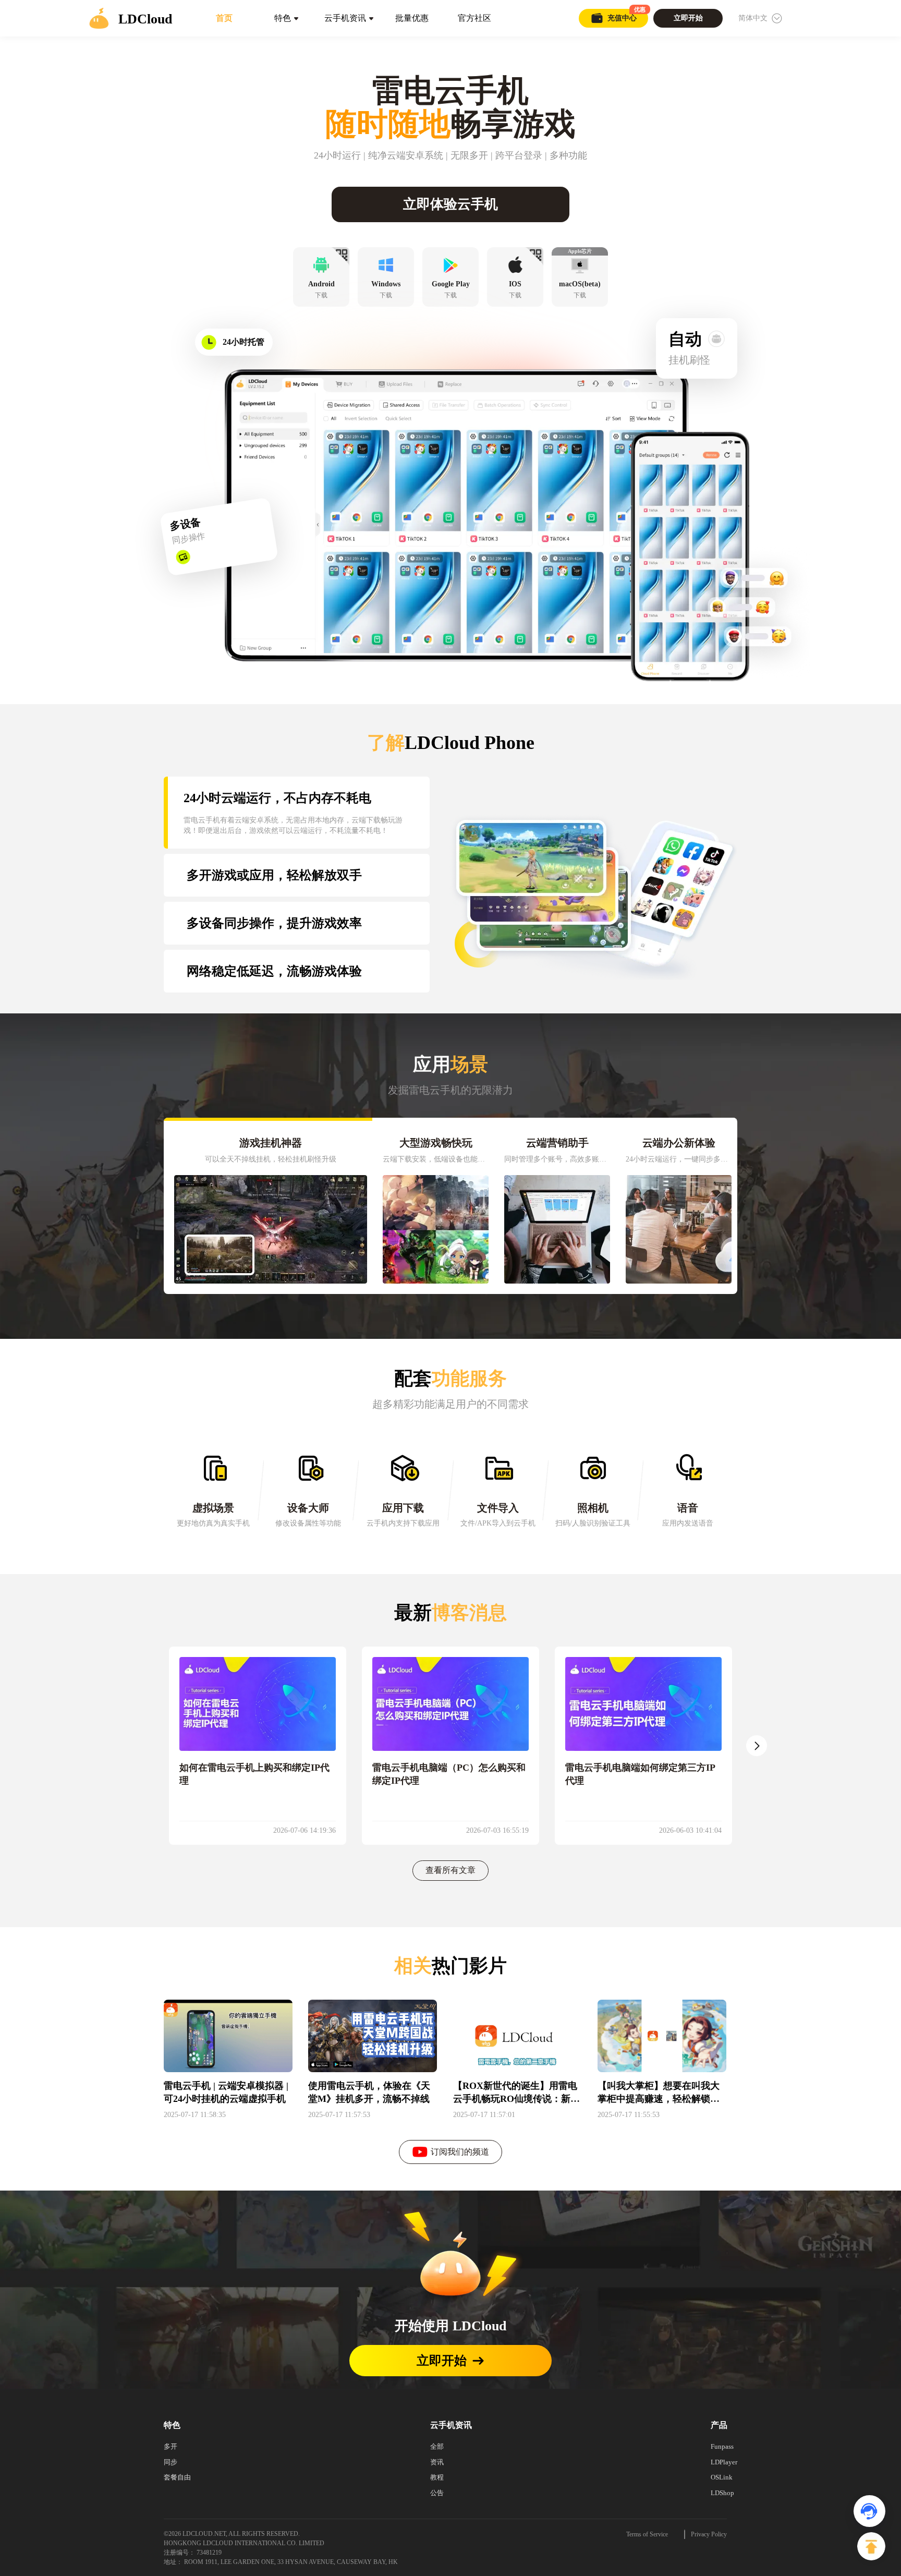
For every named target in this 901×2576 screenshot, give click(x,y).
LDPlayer (724, 2462)
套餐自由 (177, 2477)
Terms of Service (647, 2534)
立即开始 (442, 2361)
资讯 (437, 2462)
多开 (171, 2446)
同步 (171, 2462)
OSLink (722, 2477)
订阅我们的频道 (460, 2152)
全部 (437, 2446)
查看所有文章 (451, 1870)
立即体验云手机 (451, 204)
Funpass (722, 2446)
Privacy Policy (709, 2534)
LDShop (722, 2493)
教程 (437, 2477)
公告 (437, 2493)
